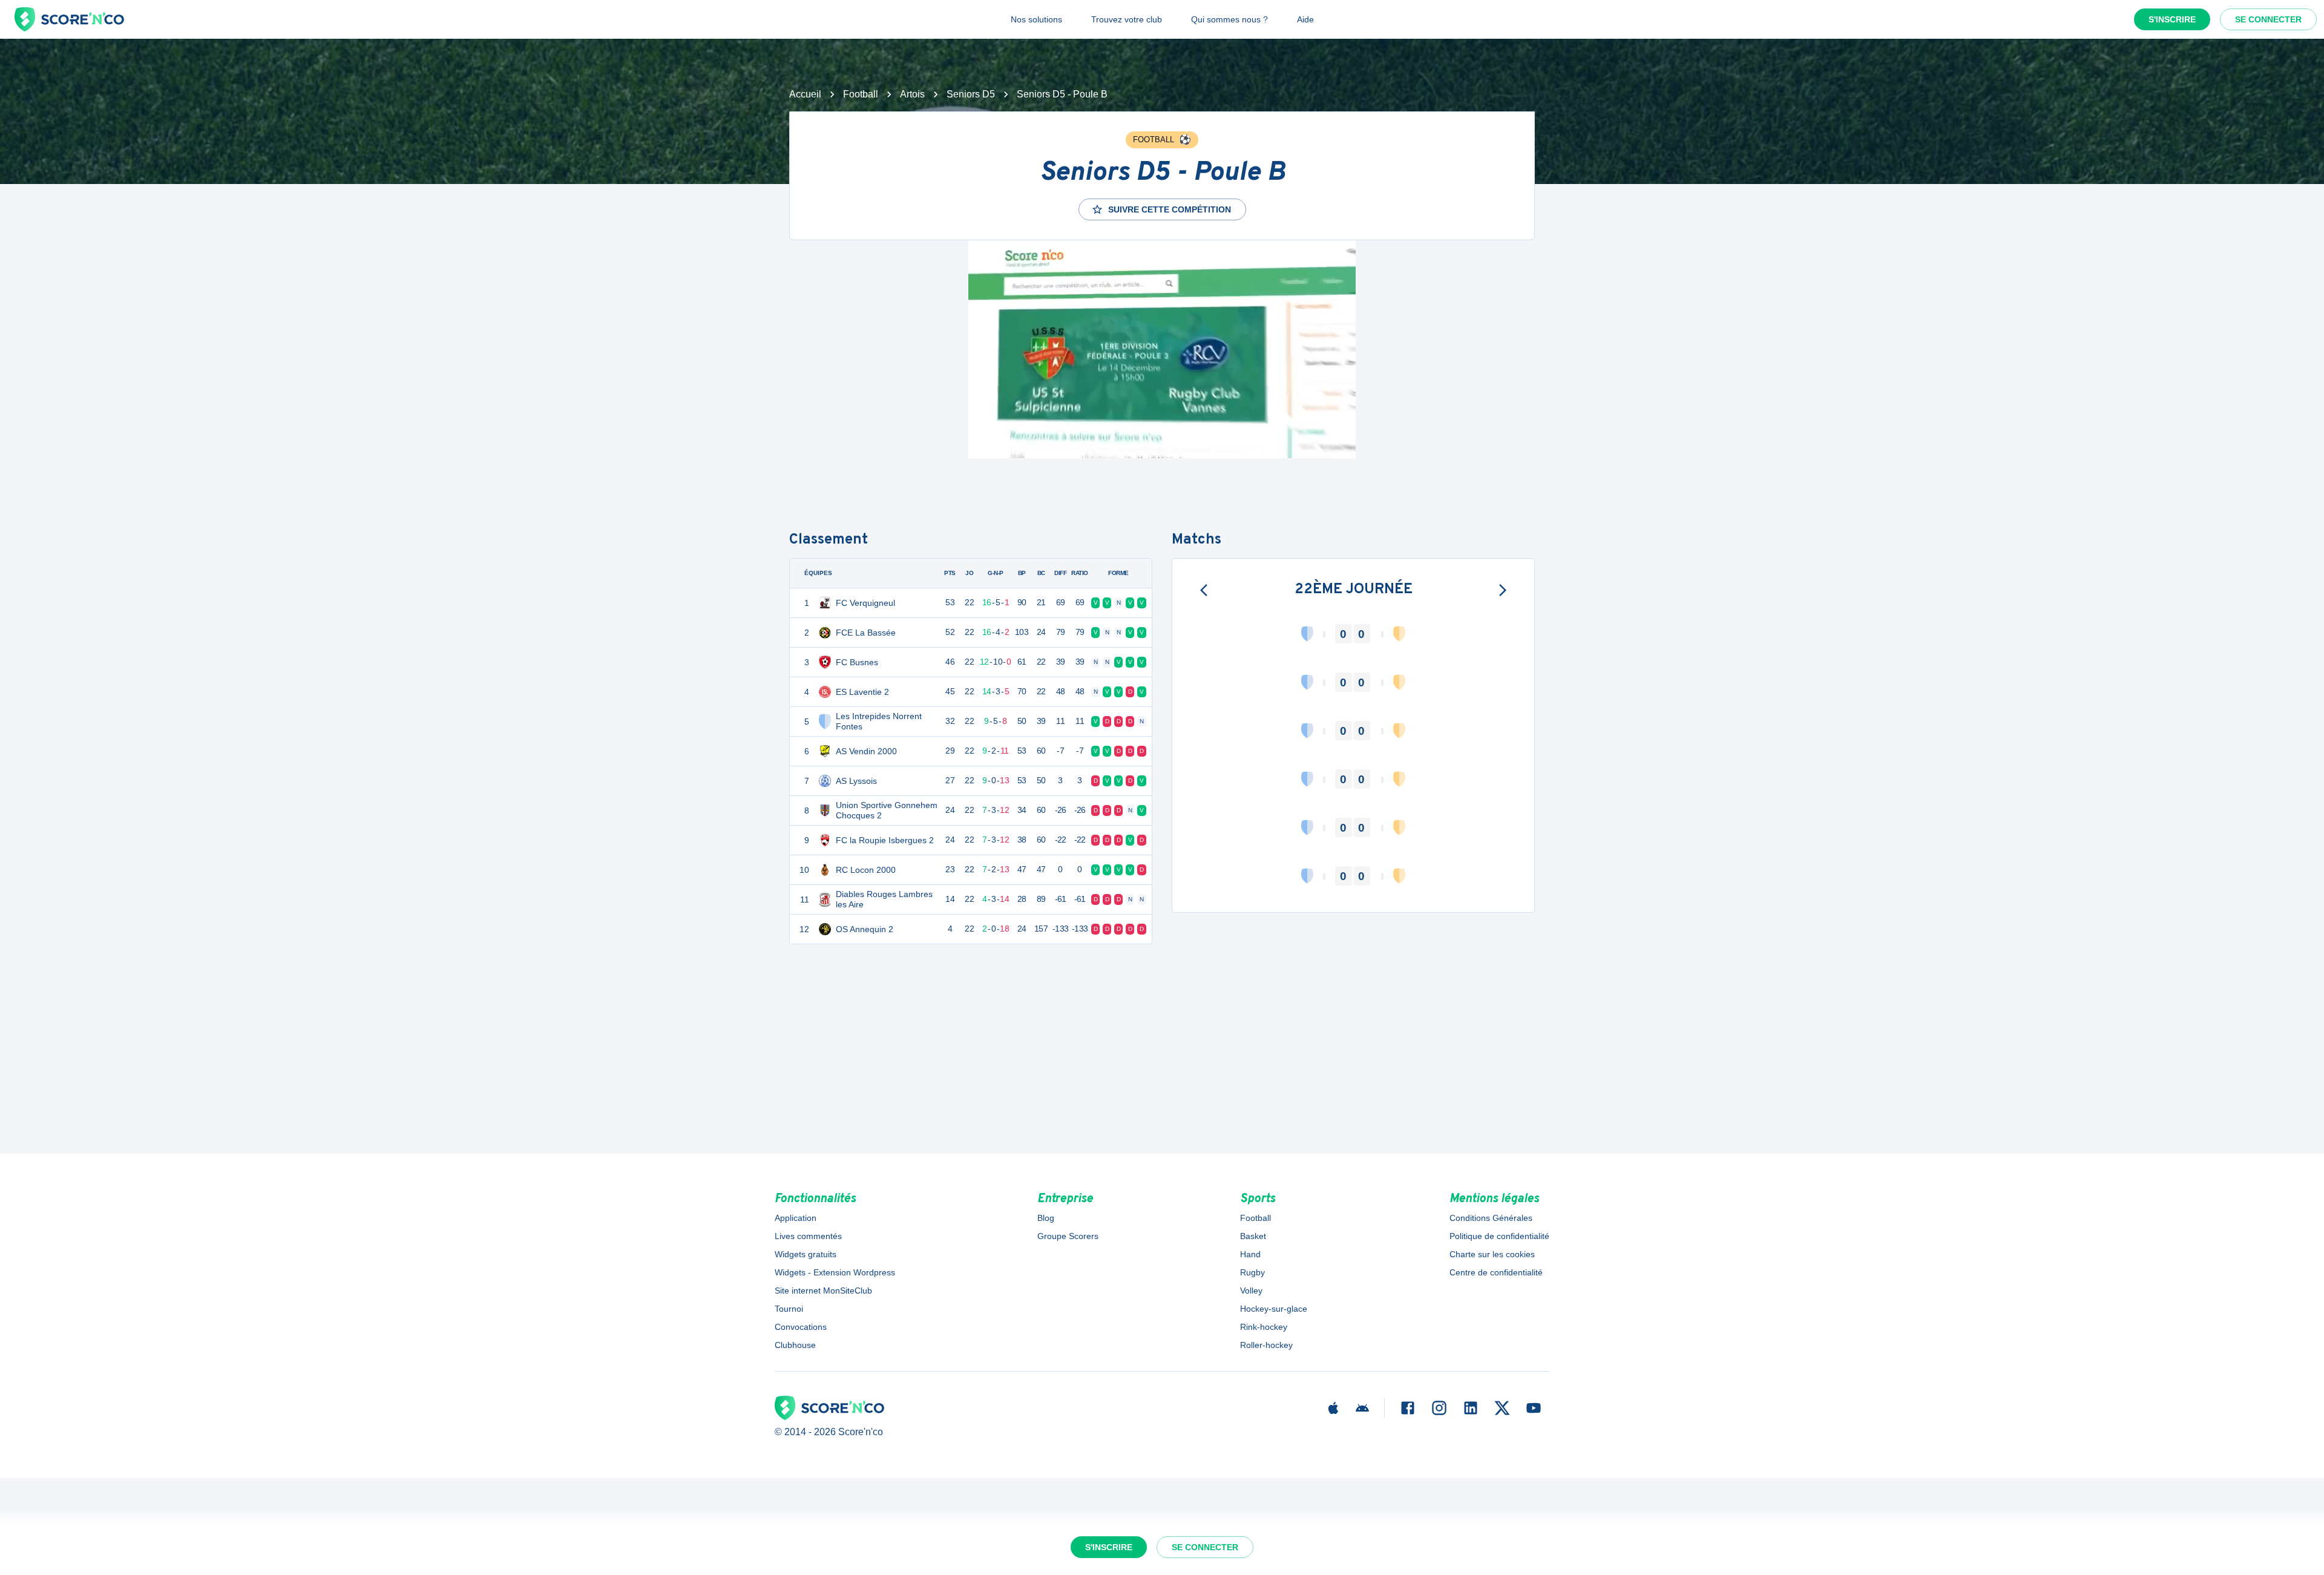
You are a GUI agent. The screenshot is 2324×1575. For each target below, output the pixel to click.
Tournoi (789, 1309)
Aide (1305, 19)
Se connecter (2268, 19)
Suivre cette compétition (1170, 209)
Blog (1046, 1218)
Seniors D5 (971, 94)
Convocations (801, 1327)
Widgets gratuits (806, 1254)
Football (861, 94)
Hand (1250, 1254)
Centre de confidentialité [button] (1496, 1272)
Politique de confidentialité (1499, 1236)
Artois (912, 94)
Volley (1251, 1291)
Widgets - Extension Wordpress (835, 1272)
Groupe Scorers (1068, 1236)
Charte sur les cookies (1492, 1254)
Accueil (805, 94)
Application (796, 1218)
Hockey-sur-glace (1274, 1309)
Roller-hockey (1266, 1345)
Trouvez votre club (1127, 19)
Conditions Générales (1491, 1218)
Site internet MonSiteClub (823, 1291)
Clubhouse (795, 1345)
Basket (1253, 1236)
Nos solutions (1036, 19)
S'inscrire (2172, 19)
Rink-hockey (1264, 1327)
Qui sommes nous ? (1229, 19)
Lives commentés (808, 1236)
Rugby (1252, 1272)
